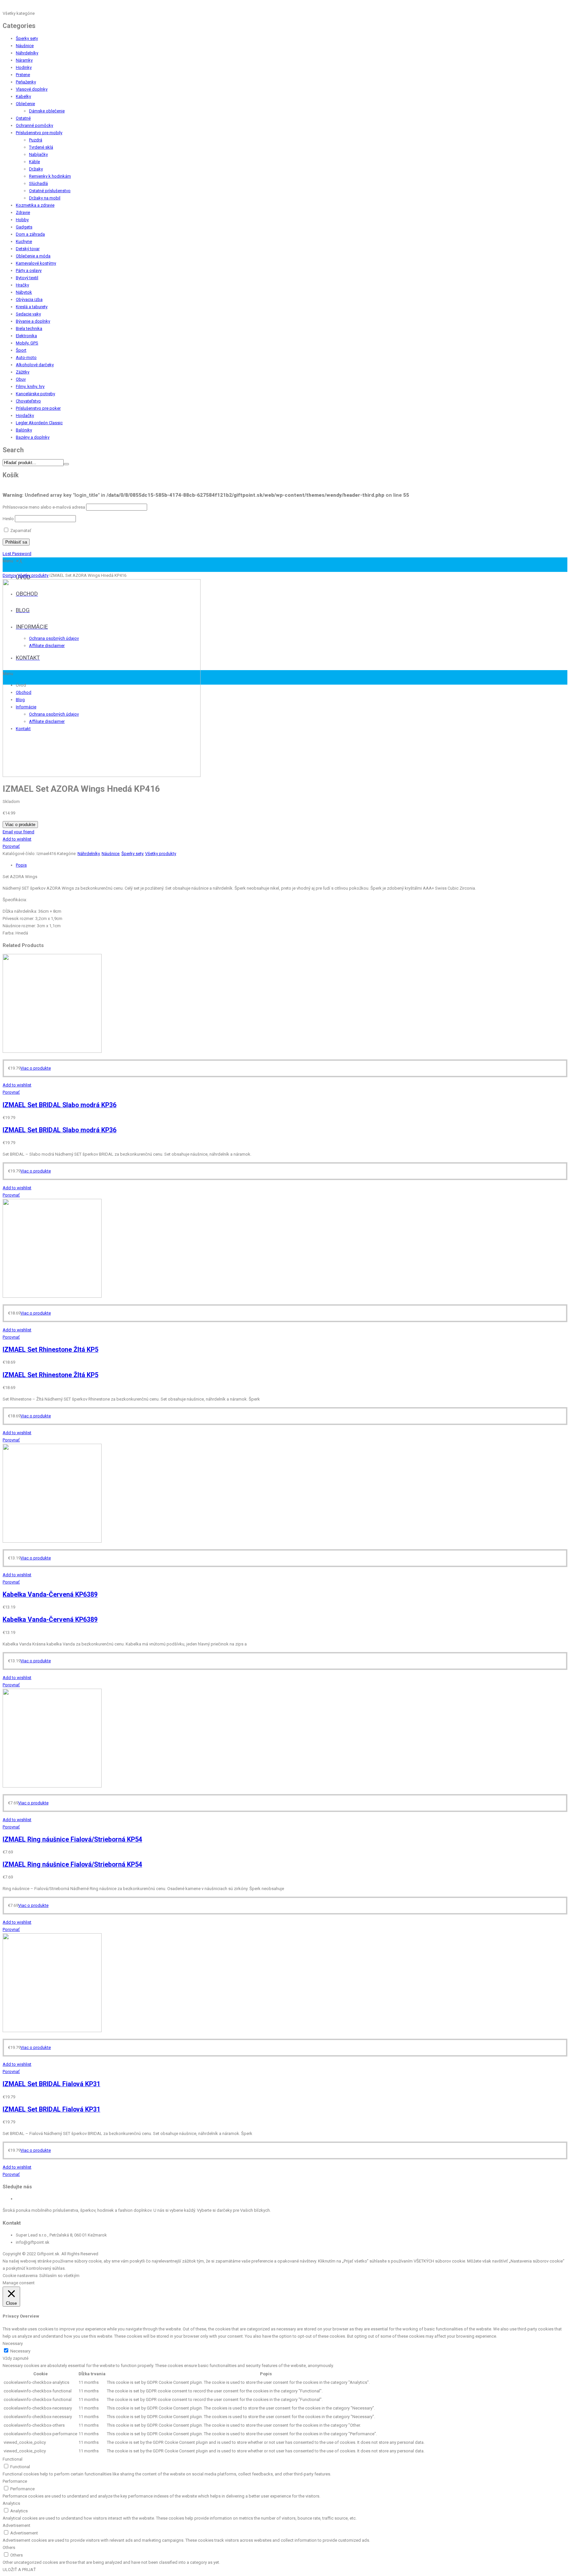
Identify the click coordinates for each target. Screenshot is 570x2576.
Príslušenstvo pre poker (38, 408)
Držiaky (36, 169)
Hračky (22, 285)
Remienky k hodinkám (50, 176)
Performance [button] (15, 2481)
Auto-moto (26, 357)
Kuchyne (24, 241)
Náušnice (25, 46)
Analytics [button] (11, 2503)
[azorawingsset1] (102, 775)
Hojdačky (25, 415)
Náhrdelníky (27, 53)
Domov (10, 575)
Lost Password (17, 554)
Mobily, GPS (27, 343)
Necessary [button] (13, 2343)
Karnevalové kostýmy (36, 263)
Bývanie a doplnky (33, 321)
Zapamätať (20, 531)
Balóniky (24, 430)
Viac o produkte (20, 825)
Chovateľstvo (28, 401)
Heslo (8, 519)
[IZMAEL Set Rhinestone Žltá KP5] (52, 1296)
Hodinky (24, 67)
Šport (21, 350)
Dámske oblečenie (47, 111)
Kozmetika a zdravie (35, 205)
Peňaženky (26, 82)
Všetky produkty (33, 575)
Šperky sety (27, 38)
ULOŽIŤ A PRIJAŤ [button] (19, 2570)
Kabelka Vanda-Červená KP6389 (50, 1595)
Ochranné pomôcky (34, 125)
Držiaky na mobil (45, 198)
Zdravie (23, 212)
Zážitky (23, 372)
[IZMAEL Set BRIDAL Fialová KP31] (52, 2031)
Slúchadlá (38, 183)
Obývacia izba (29, 299)
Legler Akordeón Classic (39, 423)
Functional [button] (13, 2459)
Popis (21, 865)
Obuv (21, 379)
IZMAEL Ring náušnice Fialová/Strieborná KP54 (72, 1839)
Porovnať (11, 846)
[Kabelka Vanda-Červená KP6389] (52, 1541)
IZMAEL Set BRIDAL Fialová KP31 (51, 2084)
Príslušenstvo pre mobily (39, 133)
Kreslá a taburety (32, 307)
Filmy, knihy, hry (30, 386)
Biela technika (29, 328)
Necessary (20, 2351)
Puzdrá (36, 140)
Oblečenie (25, 104)
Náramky (24, 60)
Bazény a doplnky (33, 437)
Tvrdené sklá (41, 147)
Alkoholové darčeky (35, 365)
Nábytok (24, 292)
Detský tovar (28, 249)
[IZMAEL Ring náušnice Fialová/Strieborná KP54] (52, 1786)
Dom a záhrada (30, 234)
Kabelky (23, 96)
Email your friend (18, 832)
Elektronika (26, 336)
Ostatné (23, 118)
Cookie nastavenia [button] (20, 2276)
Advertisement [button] (16, 2525)
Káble (34, 162)
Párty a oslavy (29, 270)
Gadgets (24, 227)
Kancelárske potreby (35, 394)
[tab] (292, 865)
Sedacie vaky (28, 314)
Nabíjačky (38, 154)
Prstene (23, 75)
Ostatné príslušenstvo (50, 191)
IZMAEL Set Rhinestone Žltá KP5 (50, 1350)
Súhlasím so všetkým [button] (59, 2276)
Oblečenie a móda (33, 256)
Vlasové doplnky (32, 89)
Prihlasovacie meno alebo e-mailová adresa (44, 507)
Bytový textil (27, 278)
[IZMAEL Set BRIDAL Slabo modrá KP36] (52, 1051)
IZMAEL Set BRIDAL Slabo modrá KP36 (60, 1105)
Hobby (22, 220)
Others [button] (9, 2547)
